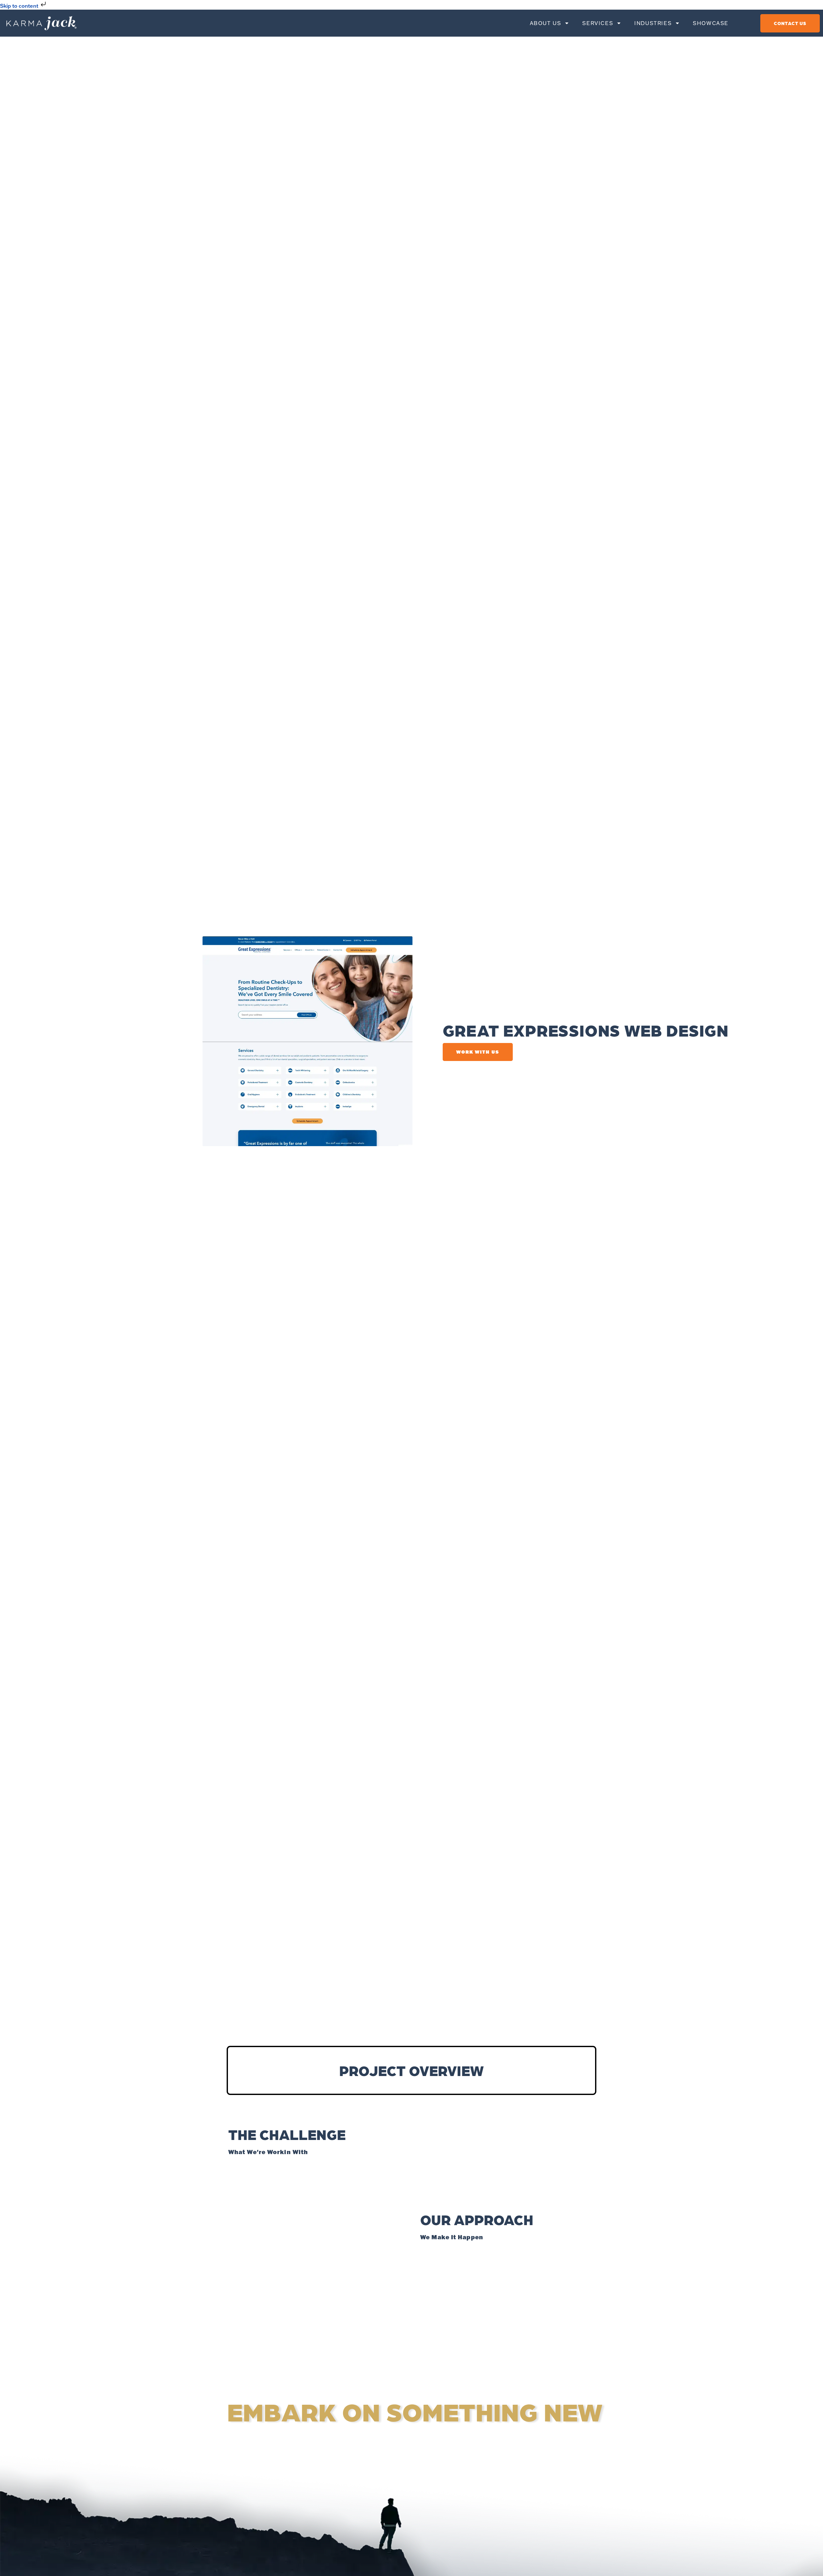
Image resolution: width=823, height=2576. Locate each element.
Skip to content (20, 6)
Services (598, 23)
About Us (546, 23)
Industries (653, 23)
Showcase (711, 23)
